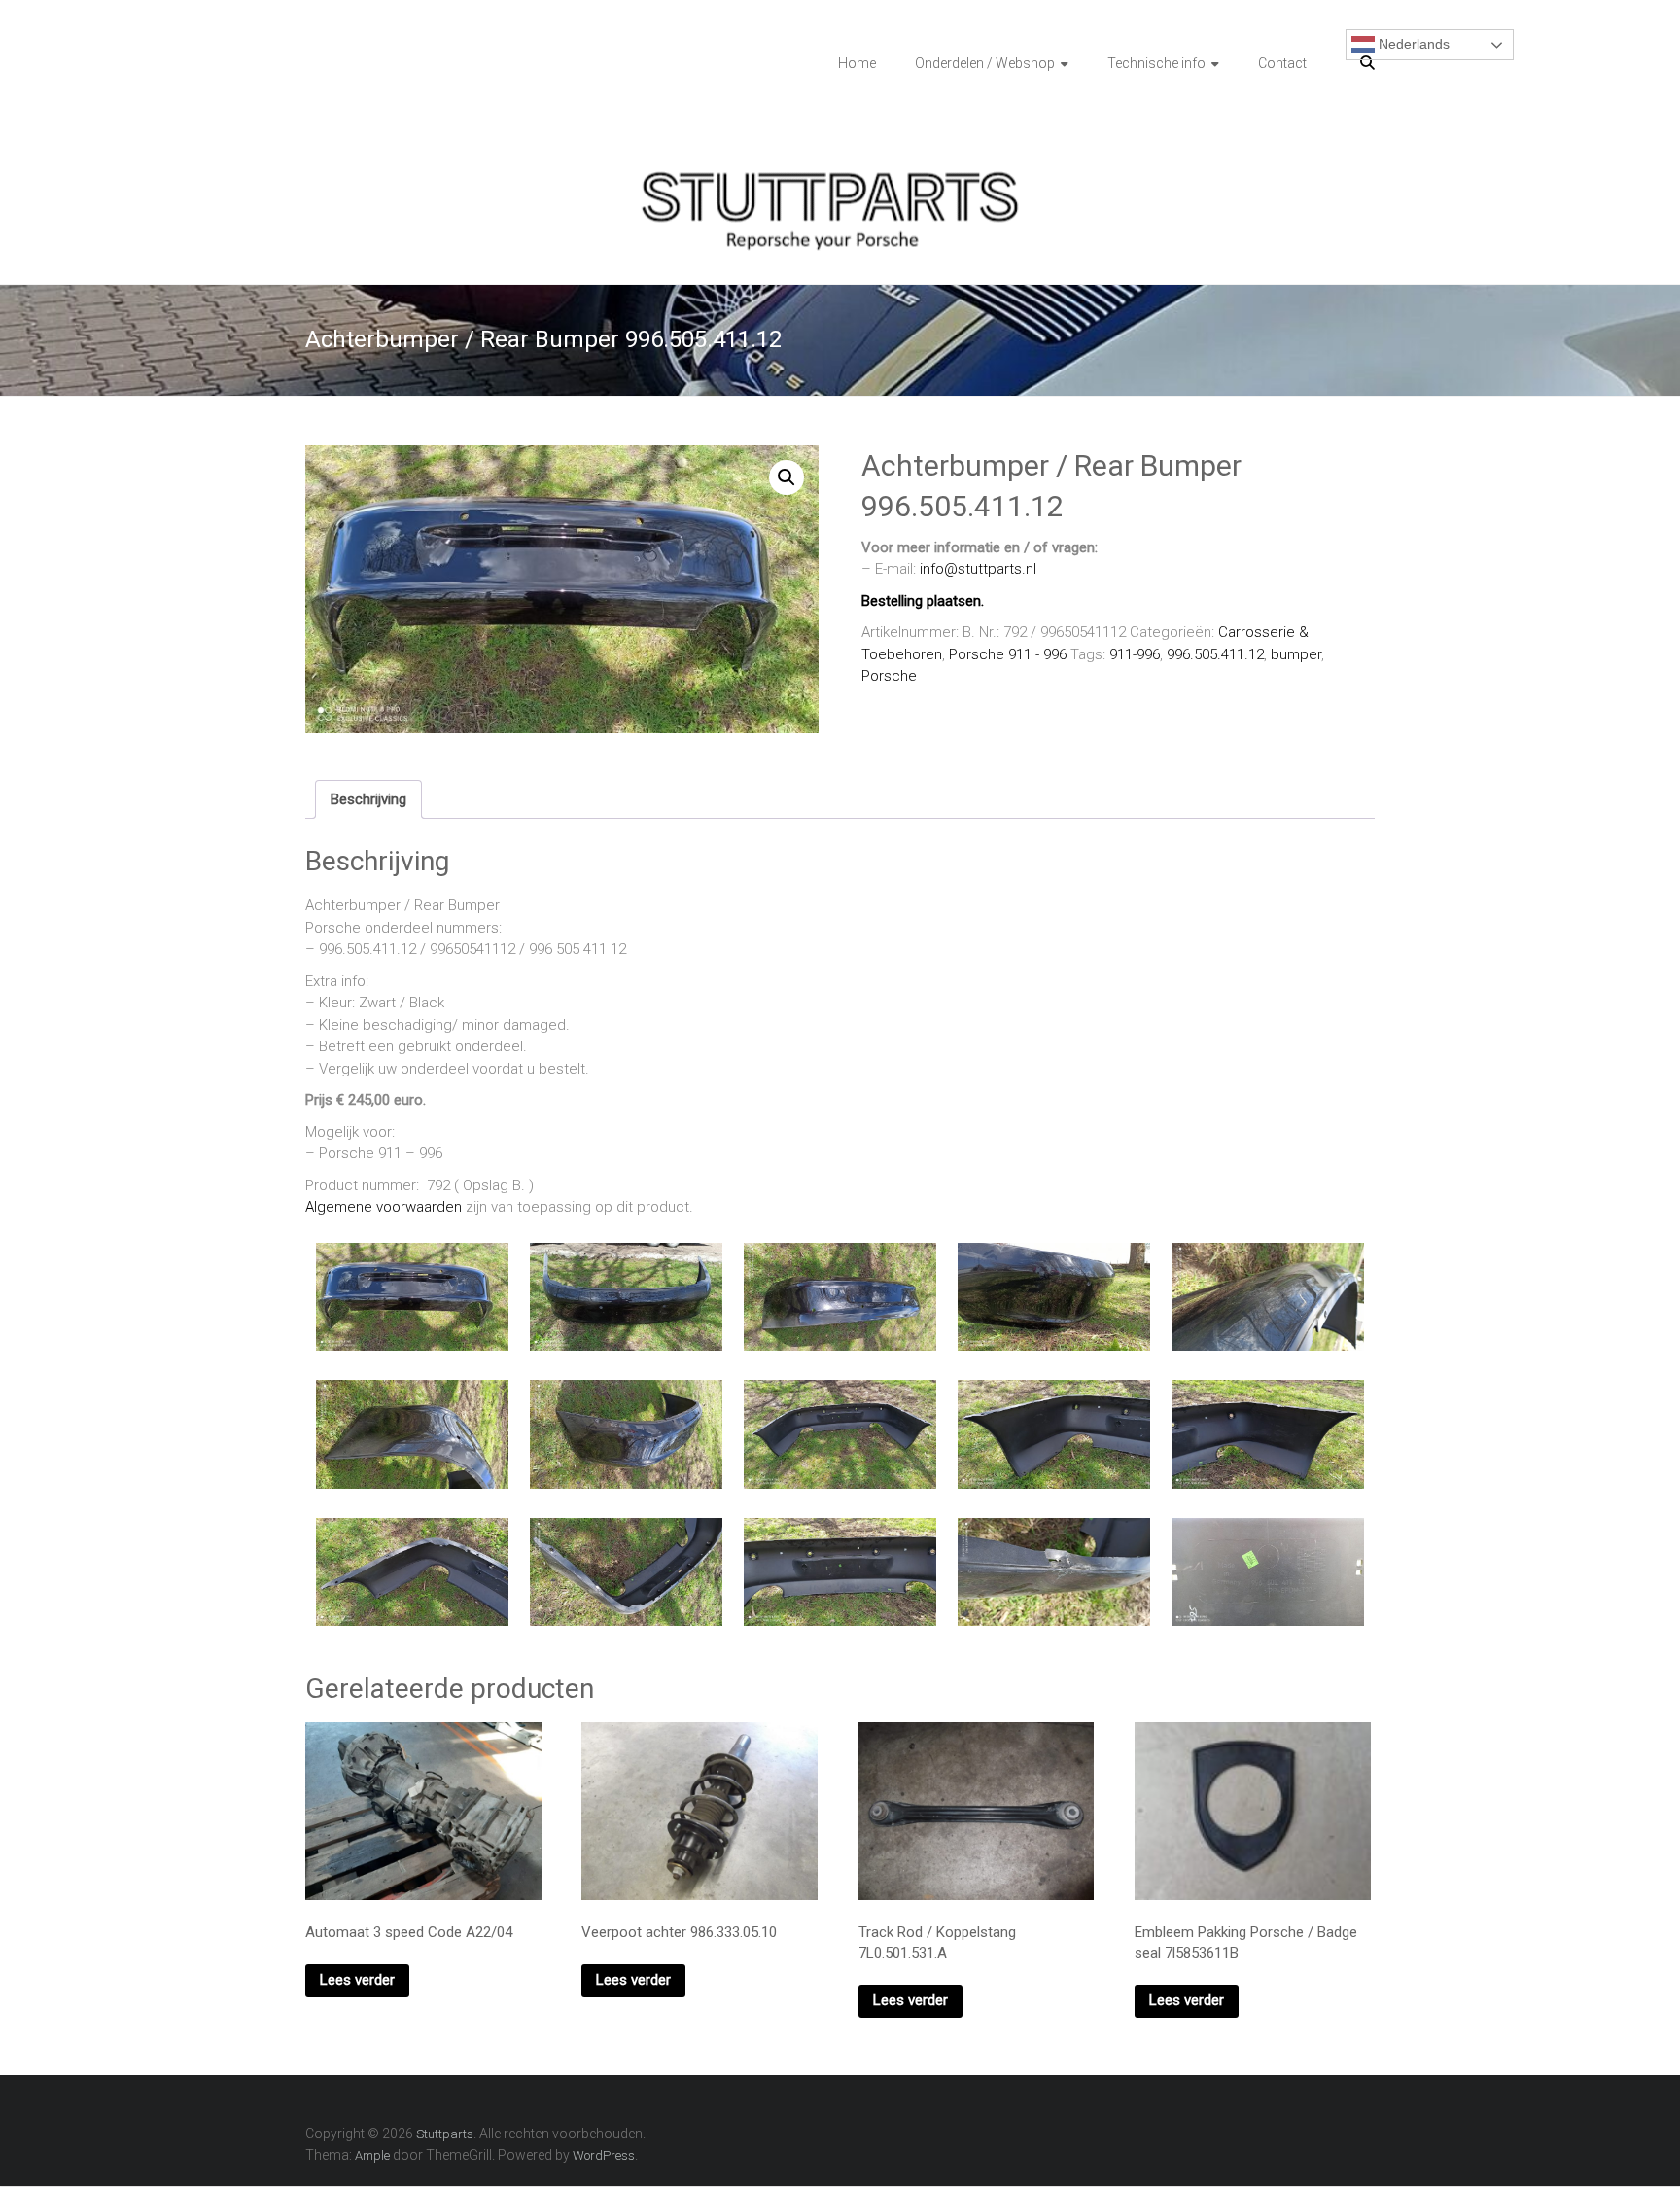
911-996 (1135, 654)
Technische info (1156, 63)
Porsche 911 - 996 (1008, 654)
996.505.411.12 (1215, 654)
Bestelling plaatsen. (923, 601)
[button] (787, 477)
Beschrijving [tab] (368, 799)
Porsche (889, 676)
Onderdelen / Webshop (985, 63)
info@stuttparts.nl (978, 569)
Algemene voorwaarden (384, 1207)
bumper (1296, 654)
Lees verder (357, 1980)
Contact (1282, 63)
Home (857, 63)
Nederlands (1412, 44)
